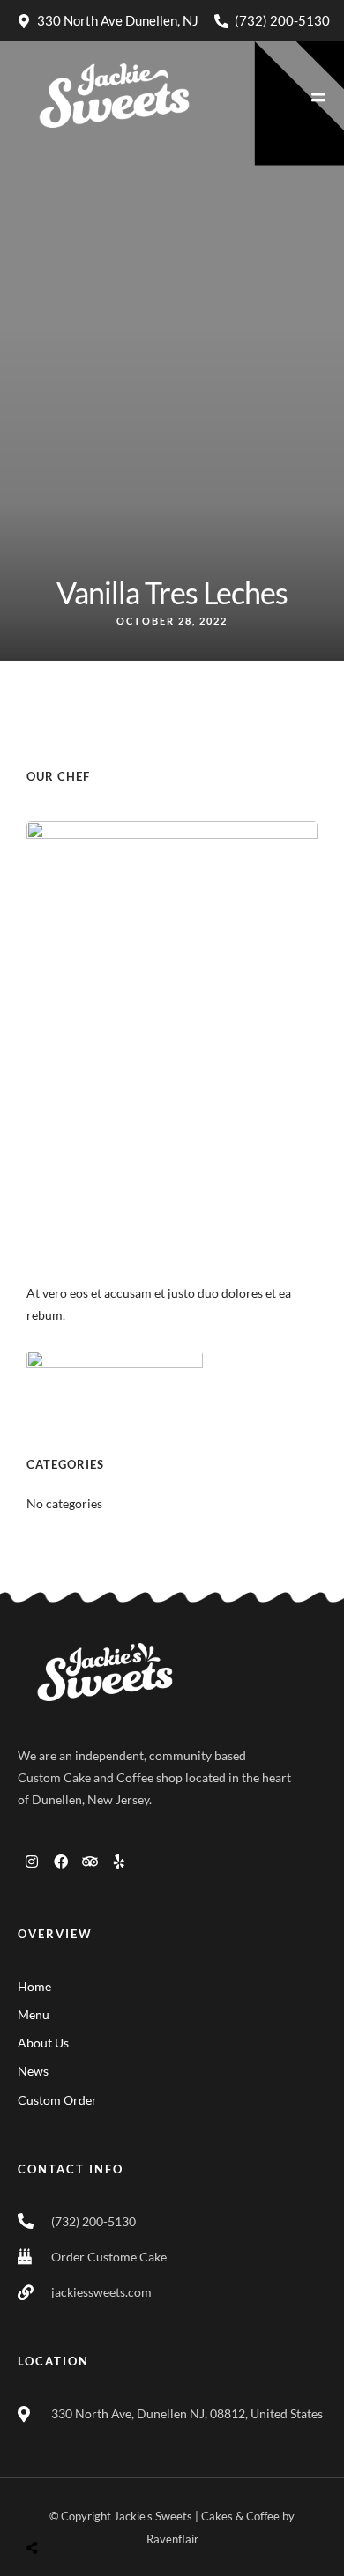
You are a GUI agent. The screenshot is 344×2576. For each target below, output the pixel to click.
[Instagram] (32, 1862)
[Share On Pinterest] (104, 2506)
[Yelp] (119, 1862)
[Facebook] (61, 1862)
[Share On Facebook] (49, 2506)
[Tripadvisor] (90, 1862)
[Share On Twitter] (77, 2506)
